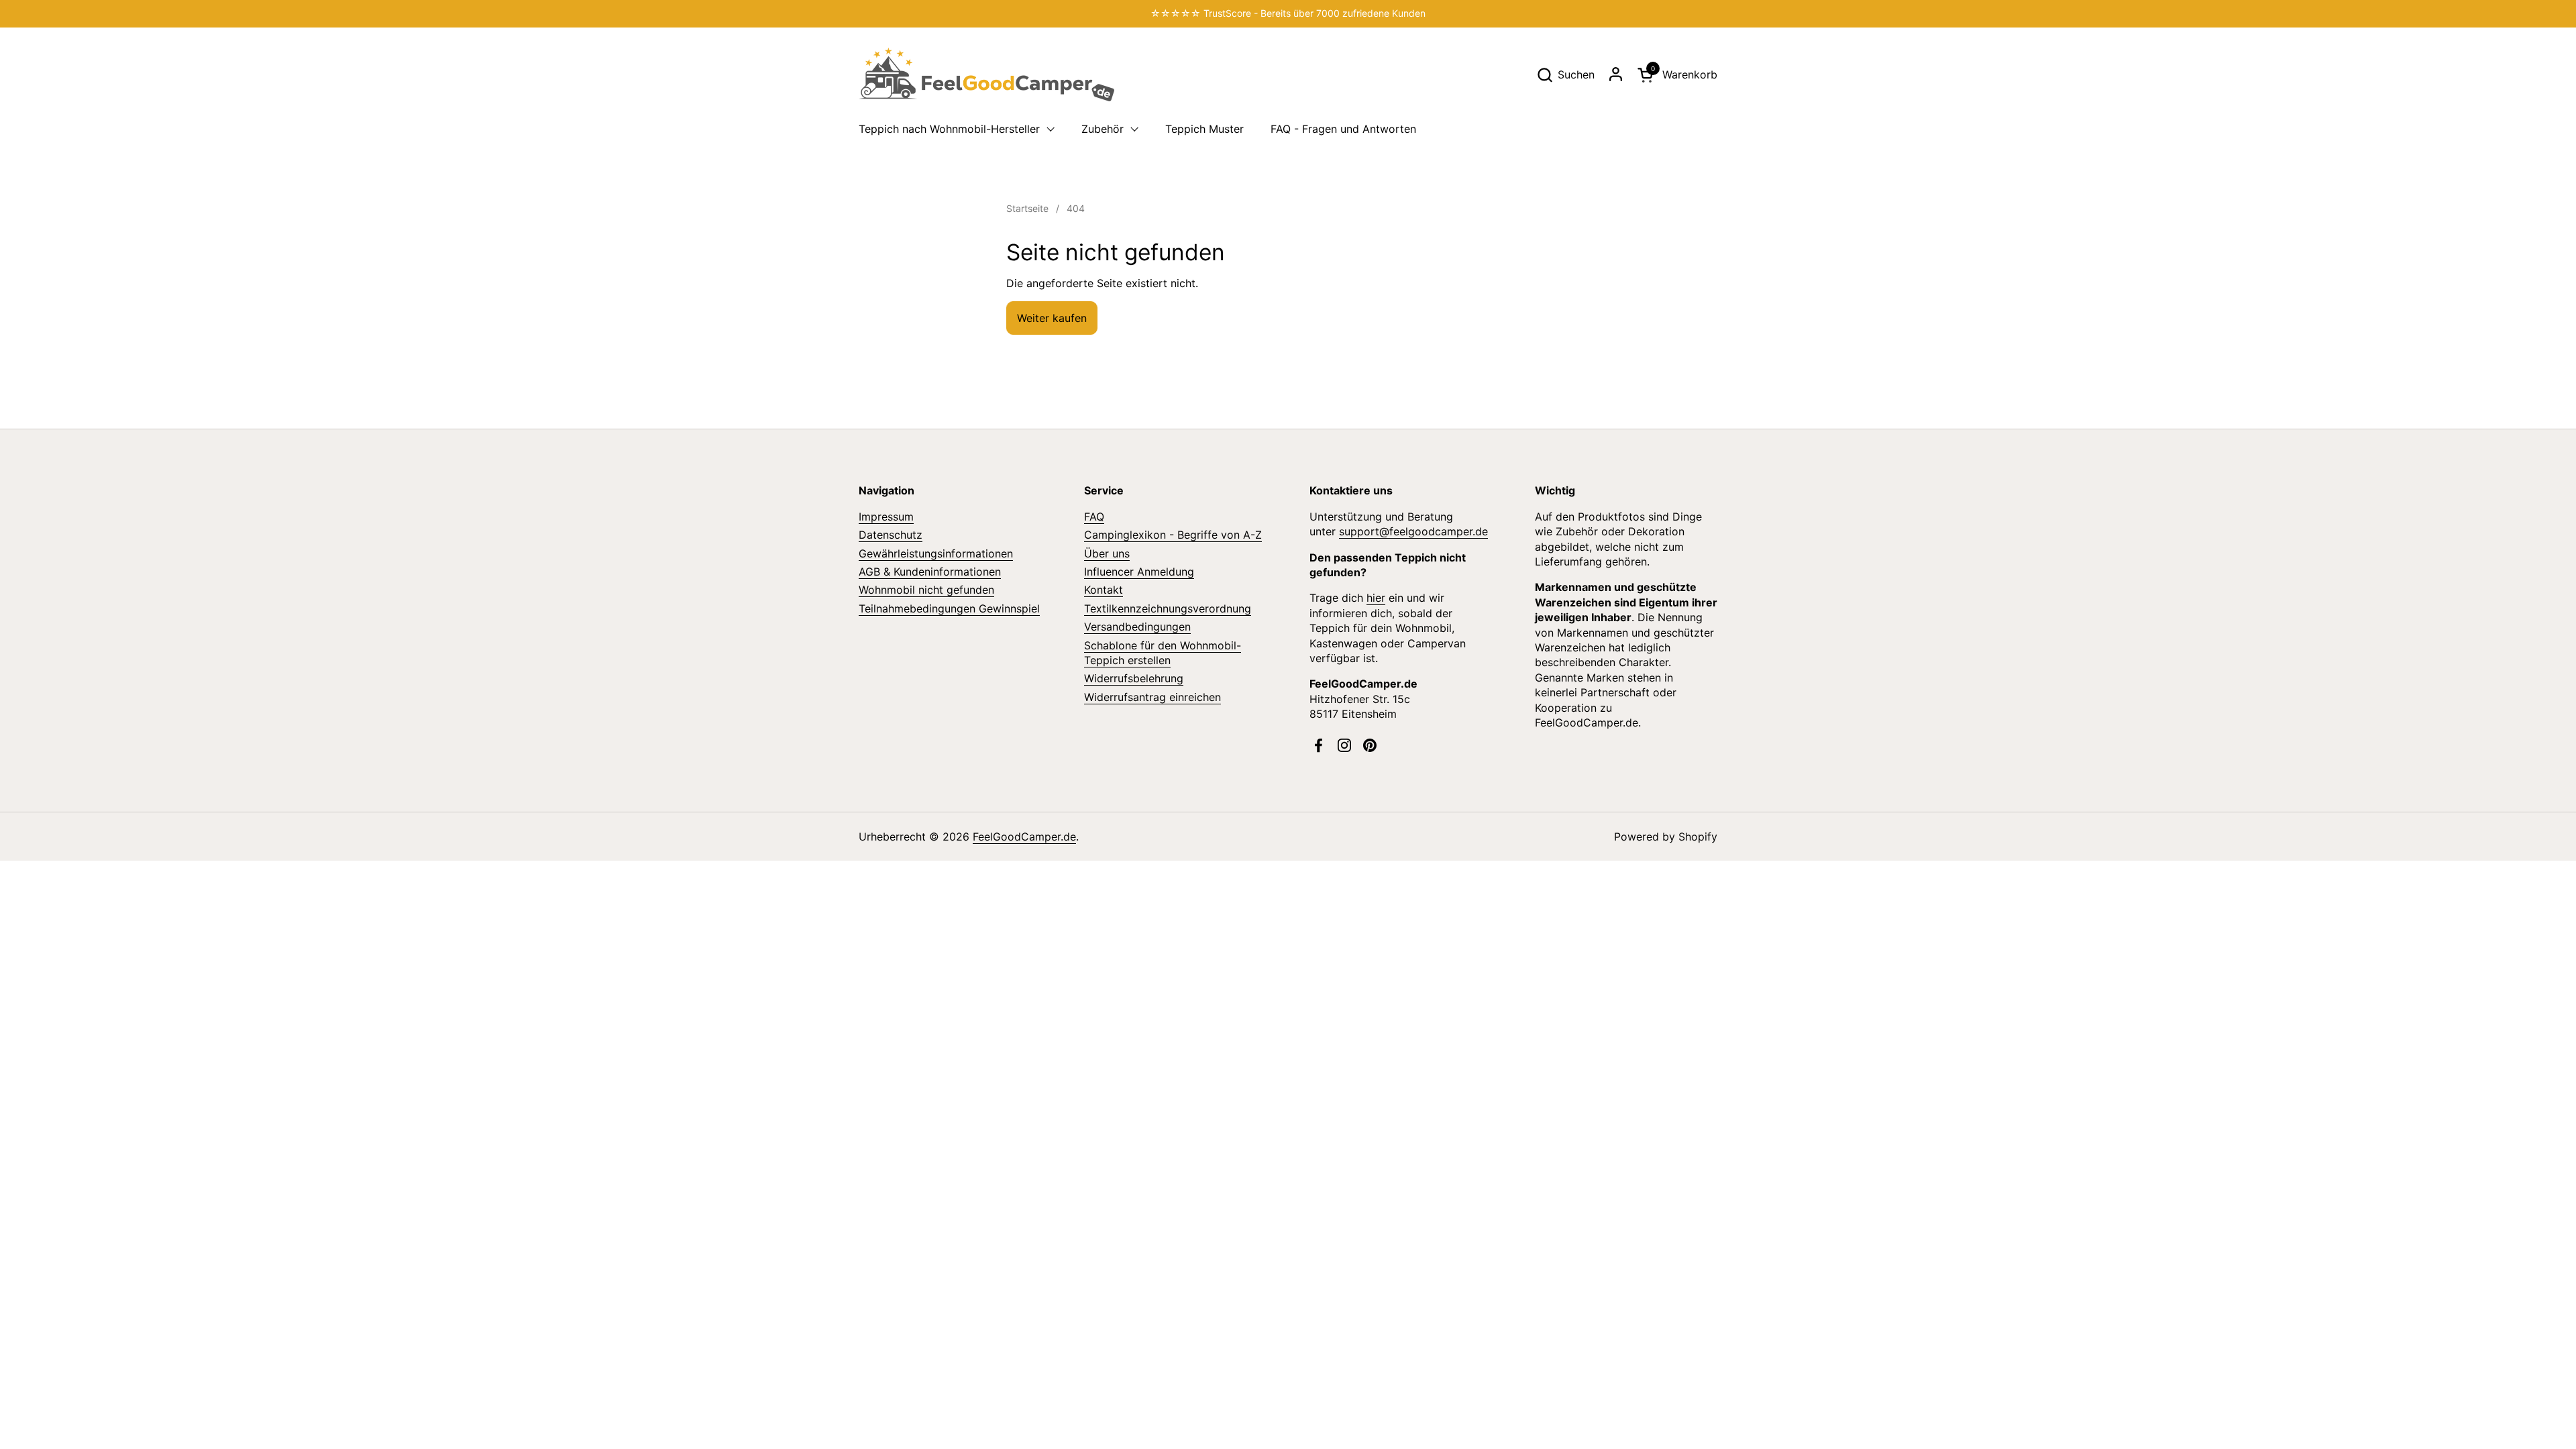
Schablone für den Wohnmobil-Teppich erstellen (1163, 653)
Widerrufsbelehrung (1134, 678)
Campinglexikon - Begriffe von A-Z (1173, 535)
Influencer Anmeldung (1139, 572)
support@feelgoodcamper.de (1413, 531)
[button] (1565, 75)
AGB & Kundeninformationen (930, 572)
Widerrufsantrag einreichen (1152, 697)
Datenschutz (891, 535)
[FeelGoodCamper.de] (986, 74)
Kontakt (1104, 590)
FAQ (1094, 517)
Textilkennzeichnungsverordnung (1168, 608)
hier (1376, 598)
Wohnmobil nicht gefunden (926, 590)
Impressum (886, 517)
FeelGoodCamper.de (1024, 837)
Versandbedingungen (1137, 627)
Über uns (1107, 553)
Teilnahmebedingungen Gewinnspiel (949, 608)
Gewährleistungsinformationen (936, 553)
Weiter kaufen (1052, 318)
